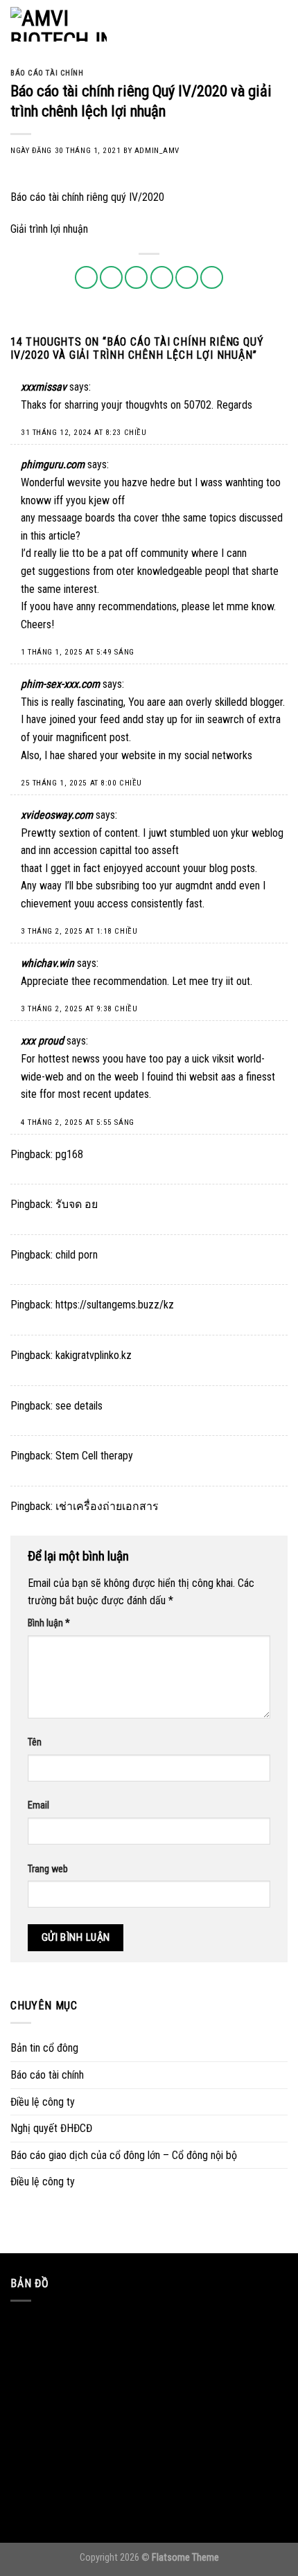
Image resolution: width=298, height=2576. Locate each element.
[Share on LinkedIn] (212, 277)
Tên (35, 1742)
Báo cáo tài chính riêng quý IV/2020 (87, 197)
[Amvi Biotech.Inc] (80, 24)
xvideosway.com (57, 815)
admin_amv (157, 151)
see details (79, 1406)
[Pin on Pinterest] (187, 277)
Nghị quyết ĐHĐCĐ (51, 2128)
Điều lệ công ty (43, 2102)
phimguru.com (53, 464)
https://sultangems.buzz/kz (115, 1305)
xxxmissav (44, 387)
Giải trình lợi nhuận (49, 229)
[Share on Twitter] (136, 277)
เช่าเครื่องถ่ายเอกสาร (107, 1506)
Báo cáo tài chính (47, 73)
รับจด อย (77, 1204)
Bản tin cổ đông (44, 2048)
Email (38, 1805)
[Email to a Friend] (162, 277)
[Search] (255, 24)
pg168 (69, 1154)
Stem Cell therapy (94, 1456)
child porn (77, 1255)
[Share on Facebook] (111, 277)
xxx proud (42, 1041)
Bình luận (49, 1623)
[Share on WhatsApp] (86, 277)
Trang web (48, 1869)
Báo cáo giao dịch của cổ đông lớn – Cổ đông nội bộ (124, 2155)
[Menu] (279, 24)
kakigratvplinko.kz (94, 1355)
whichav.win (47, 963)
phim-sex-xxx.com (60, 684)
